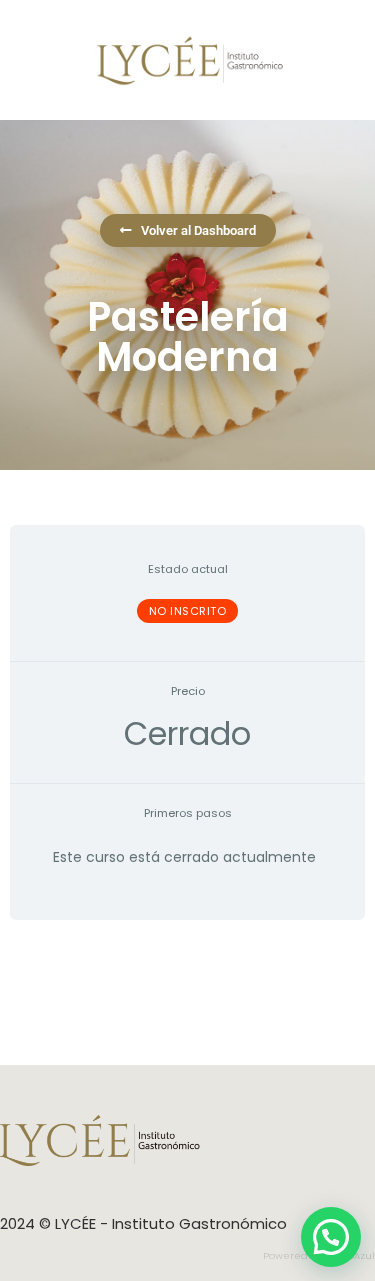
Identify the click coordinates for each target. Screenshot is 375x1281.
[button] (331, 1237)
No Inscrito (188, 611)
